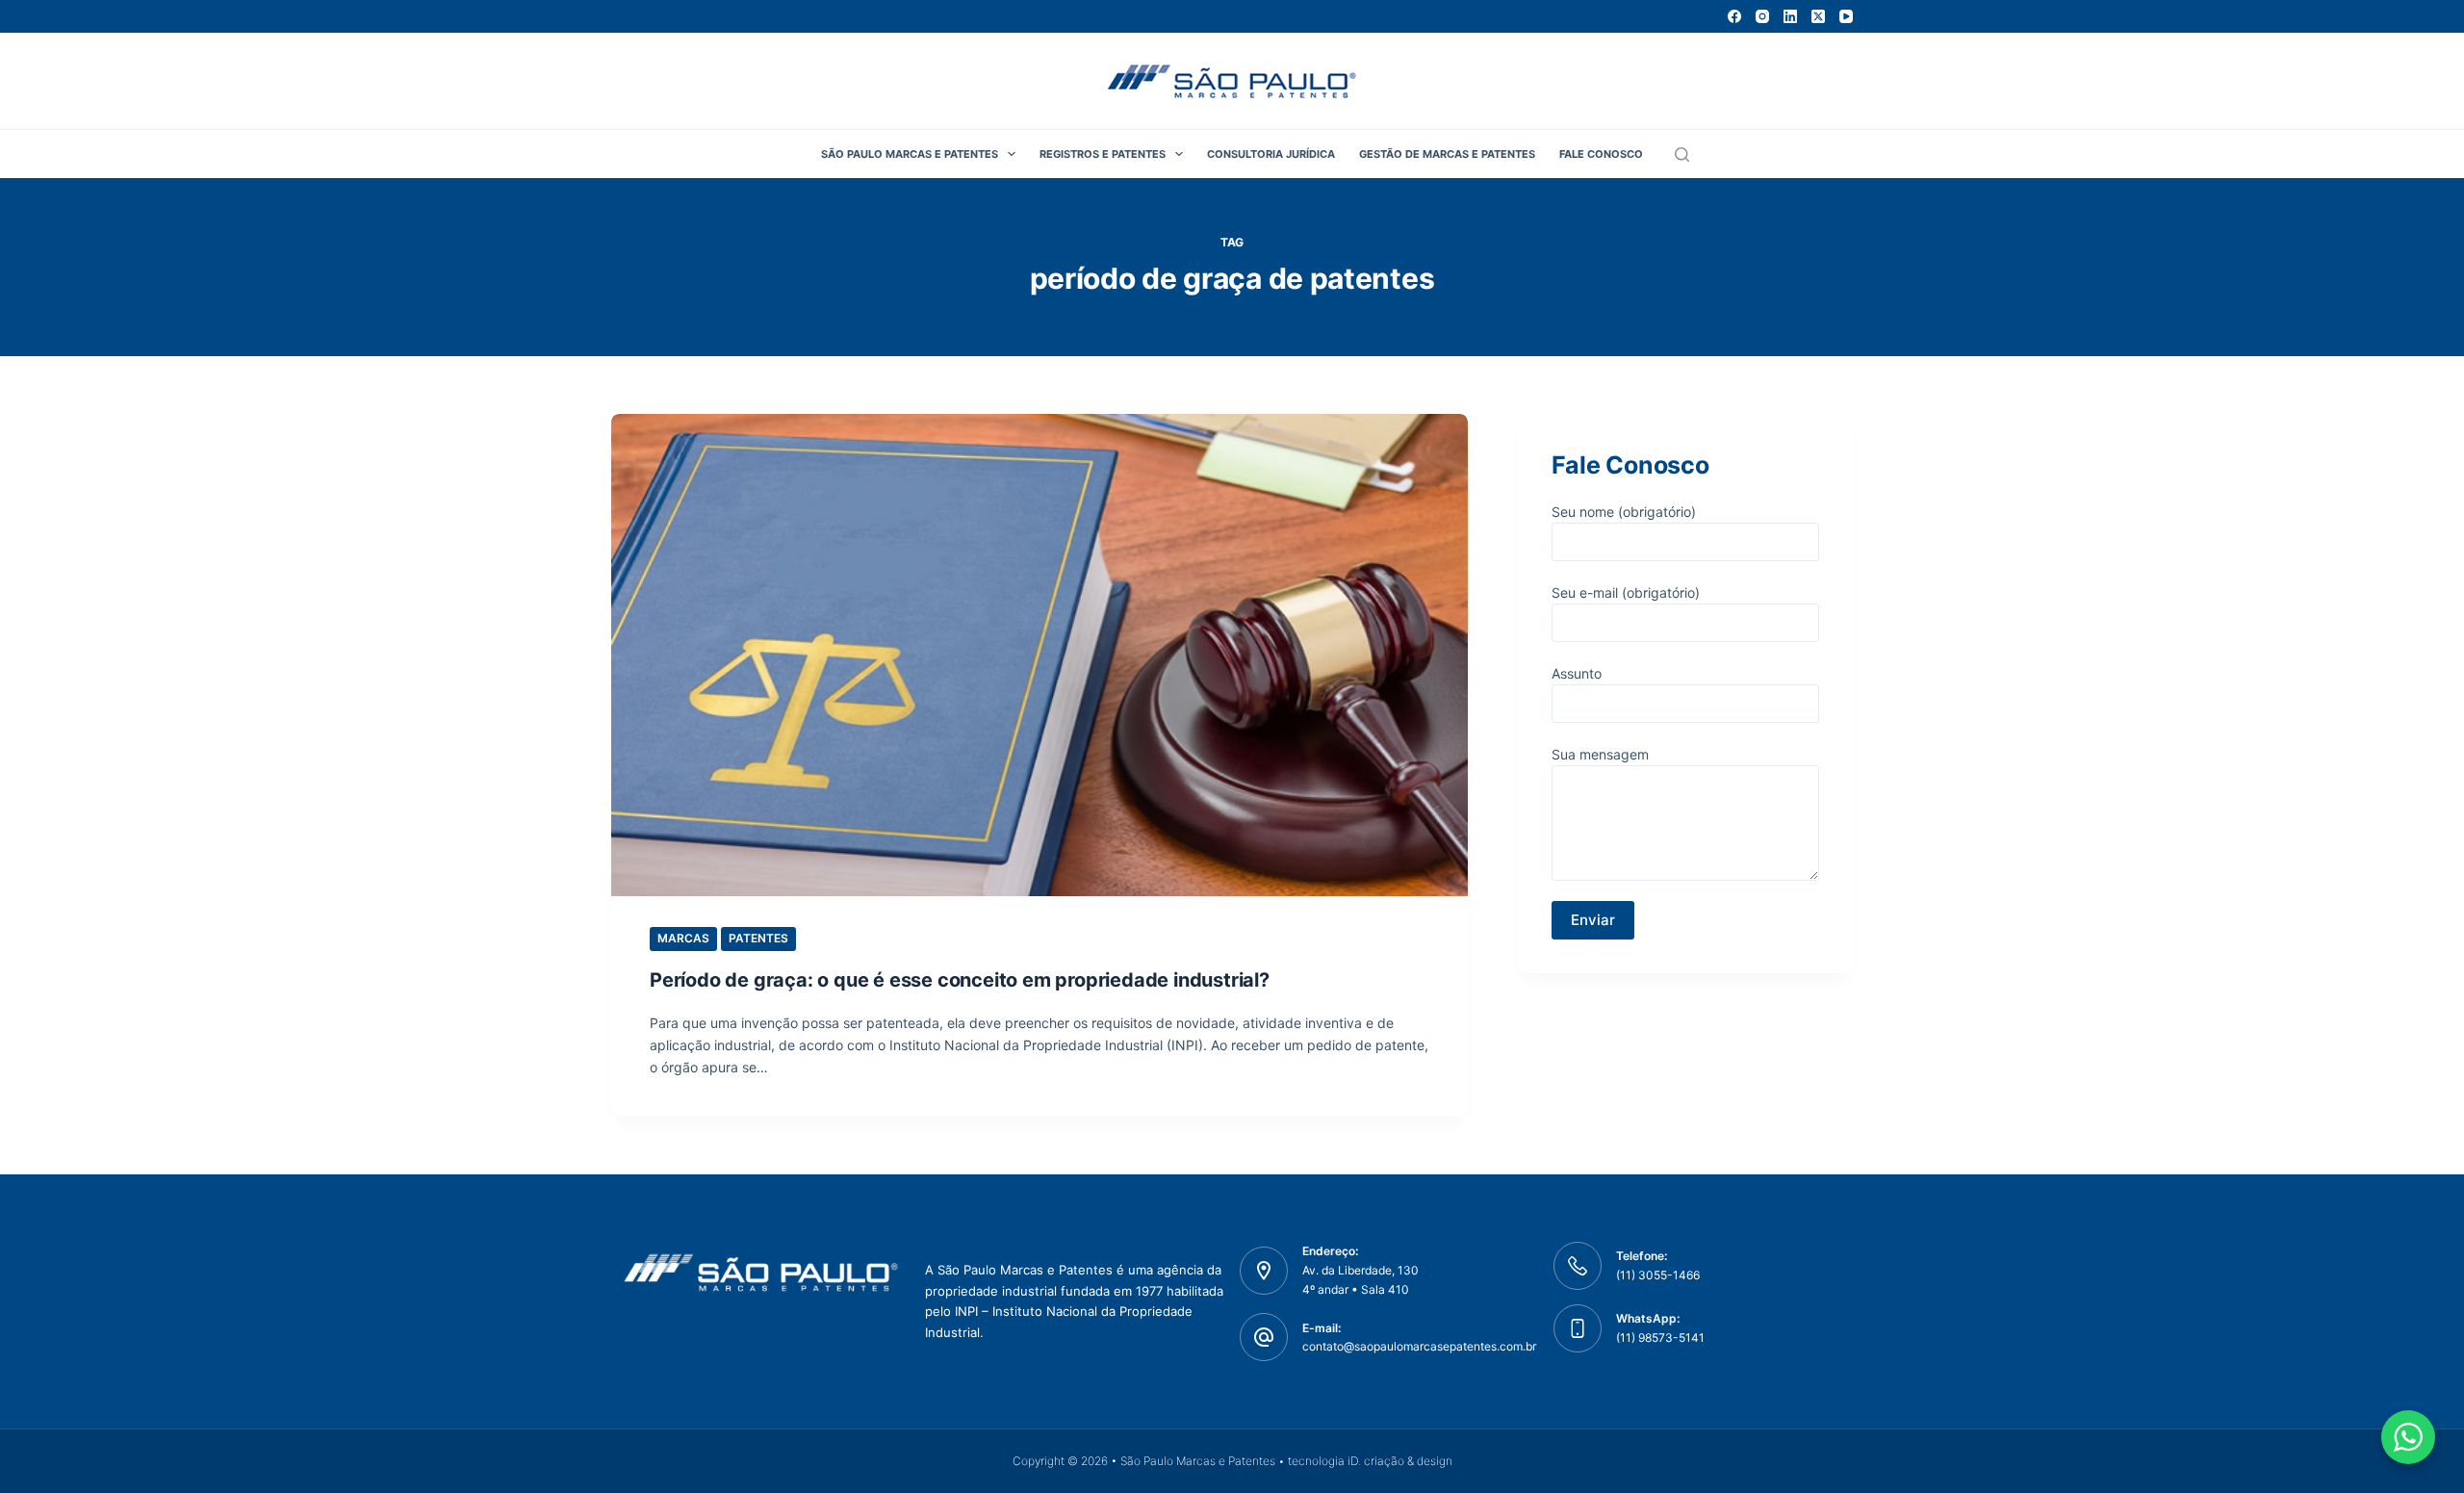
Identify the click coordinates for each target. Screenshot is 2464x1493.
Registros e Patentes (1103, 154)
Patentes (758, 938)
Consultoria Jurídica (1271, 154)
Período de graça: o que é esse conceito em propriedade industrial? (960, 980)
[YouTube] (1846, 16)
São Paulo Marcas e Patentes (910, 154)
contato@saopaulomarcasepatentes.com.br (1419, 1346)
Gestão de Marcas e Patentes (1447, 154)
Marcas (683, 938)
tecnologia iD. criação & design (1370, 1461)
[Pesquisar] (1682, 154)
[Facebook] (1734, 16)
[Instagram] (1762, 16)
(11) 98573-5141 (1660, 1338)
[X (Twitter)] (1818, 16)
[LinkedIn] (1790, 16)
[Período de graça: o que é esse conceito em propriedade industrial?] (1039, 655)
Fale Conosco (1601, 154)
